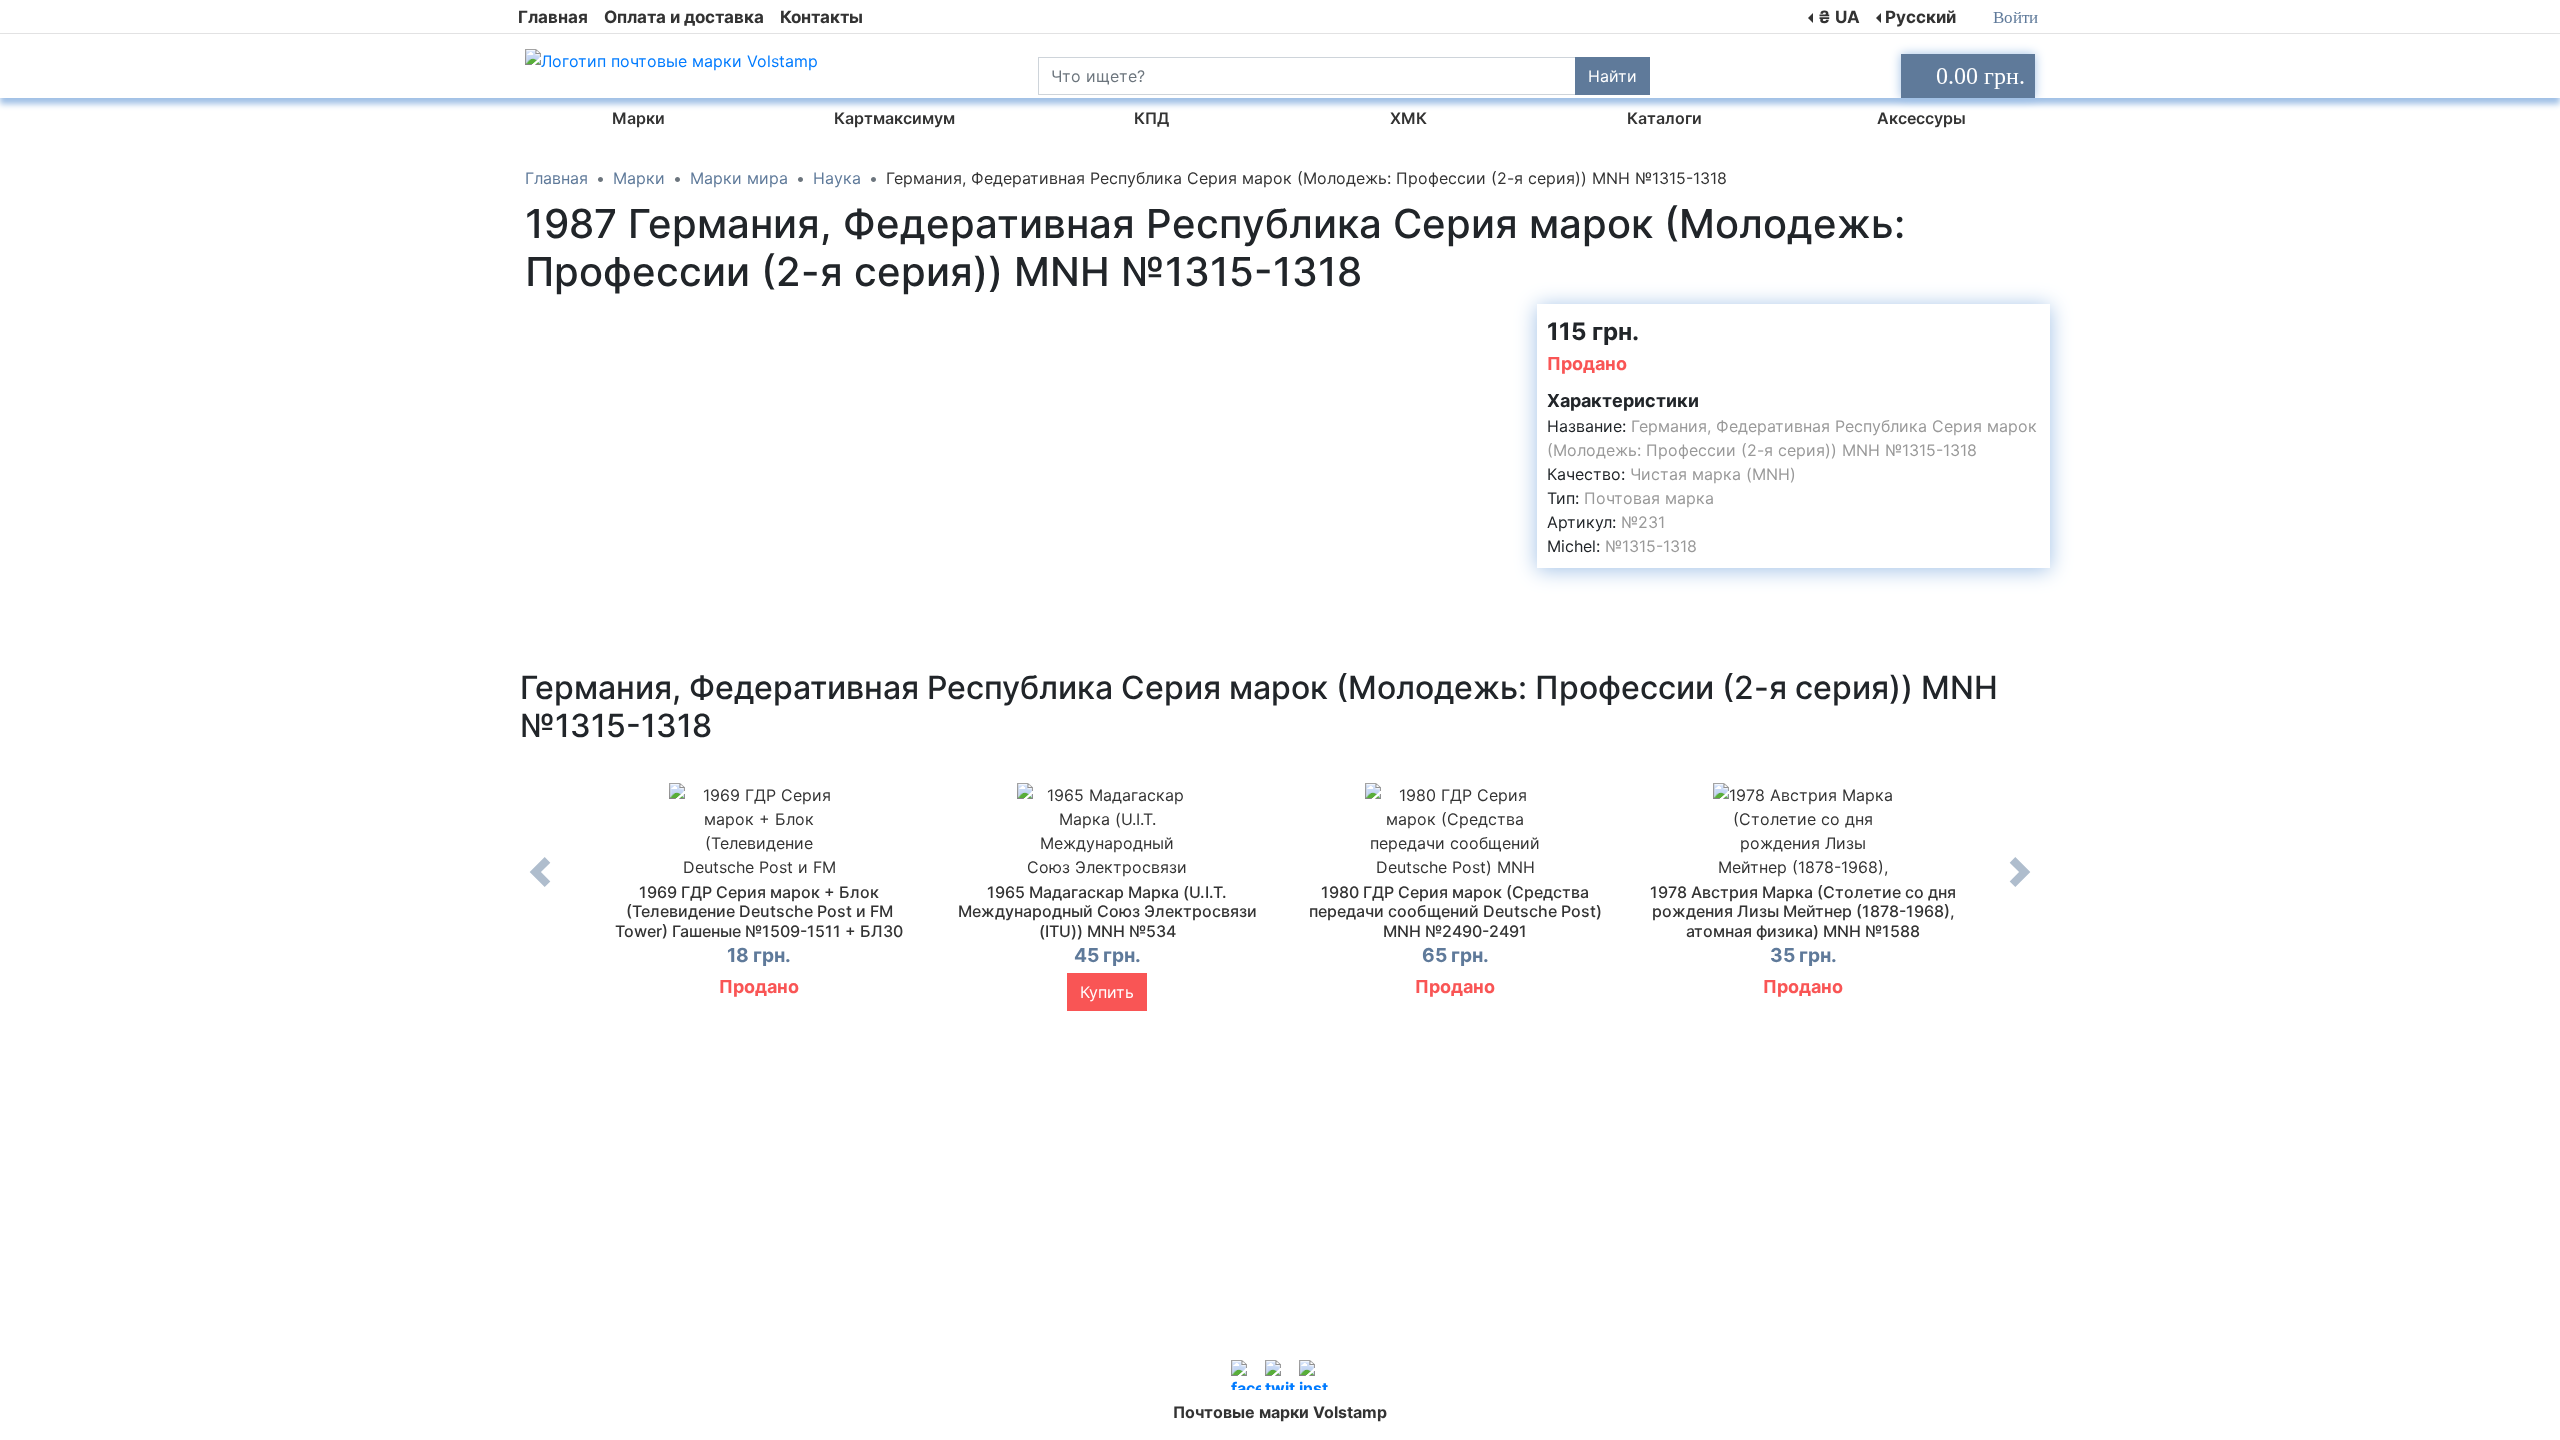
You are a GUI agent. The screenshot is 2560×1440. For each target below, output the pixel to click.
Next (2020, 887)
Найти (1612, 76)
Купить (1107, 992)
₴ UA (1839, 17)
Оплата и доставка (684, 17)
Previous (540, 887)
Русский (1920, 17)
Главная (553, 17)
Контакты (821, 17)
